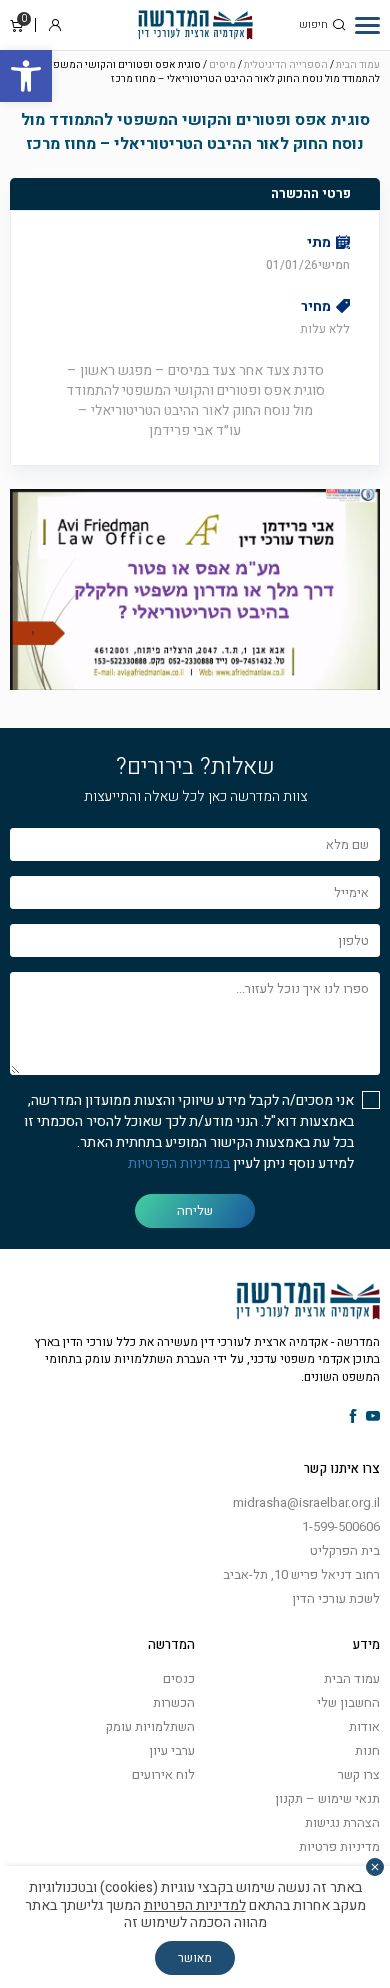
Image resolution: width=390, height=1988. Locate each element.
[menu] (367, 25)
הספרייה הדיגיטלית (286, 65)
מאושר (195, 1958)
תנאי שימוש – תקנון (327, 1798)
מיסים (222, 65)
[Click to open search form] (339, 25)
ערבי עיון (172, 1750)
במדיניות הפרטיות (179, 1163)
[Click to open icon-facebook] (353, 1417)
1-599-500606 (341, 1526)
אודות (364, 1726)
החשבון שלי (348, 1702)
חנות (367, 1750)
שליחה (195, 1210)
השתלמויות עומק (150, 1726)
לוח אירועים (163, 1774)
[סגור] (375, 1867)
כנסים (179, 1678)
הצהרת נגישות (342, 1822)
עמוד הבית (358, 65)
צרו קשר (359, 1774)
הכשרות (174, 1702)
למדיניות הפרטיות (195, 1905)
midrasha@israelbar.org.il (306, 1502)
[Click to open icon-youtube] (373, 1417)
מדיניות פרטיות (339, 1846)
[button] (26, 76)
